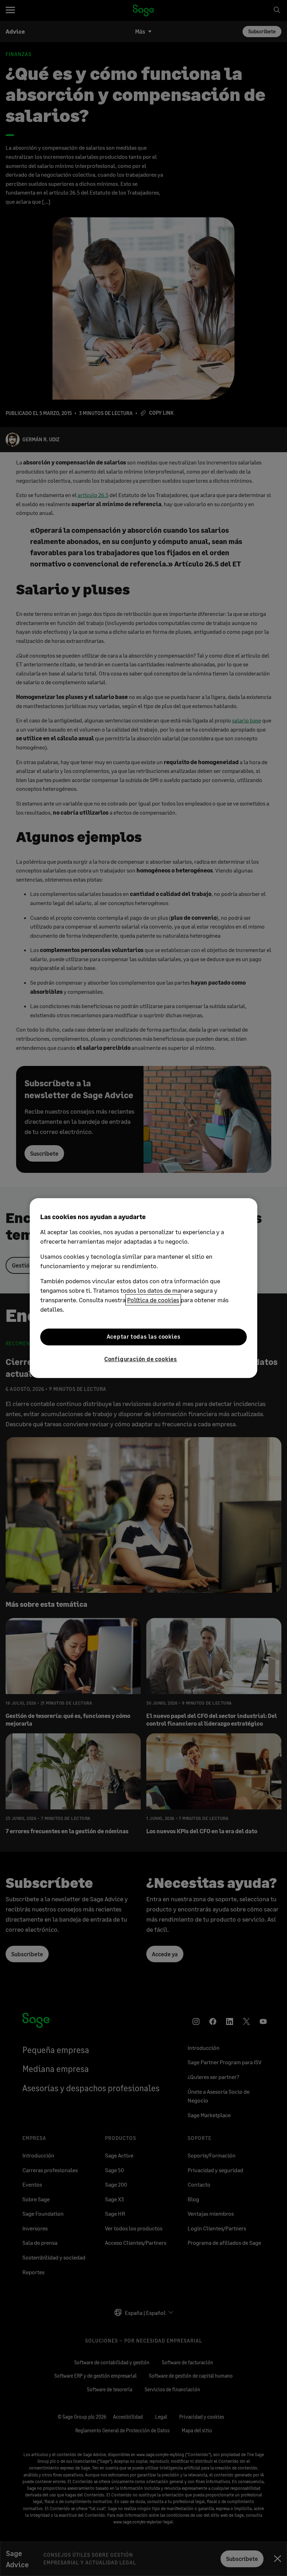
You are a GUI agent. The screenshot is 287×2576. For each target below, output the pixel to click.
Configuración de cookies (141, 1359)
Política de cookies (153, 1300)
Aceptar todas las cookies (144, 1337)
